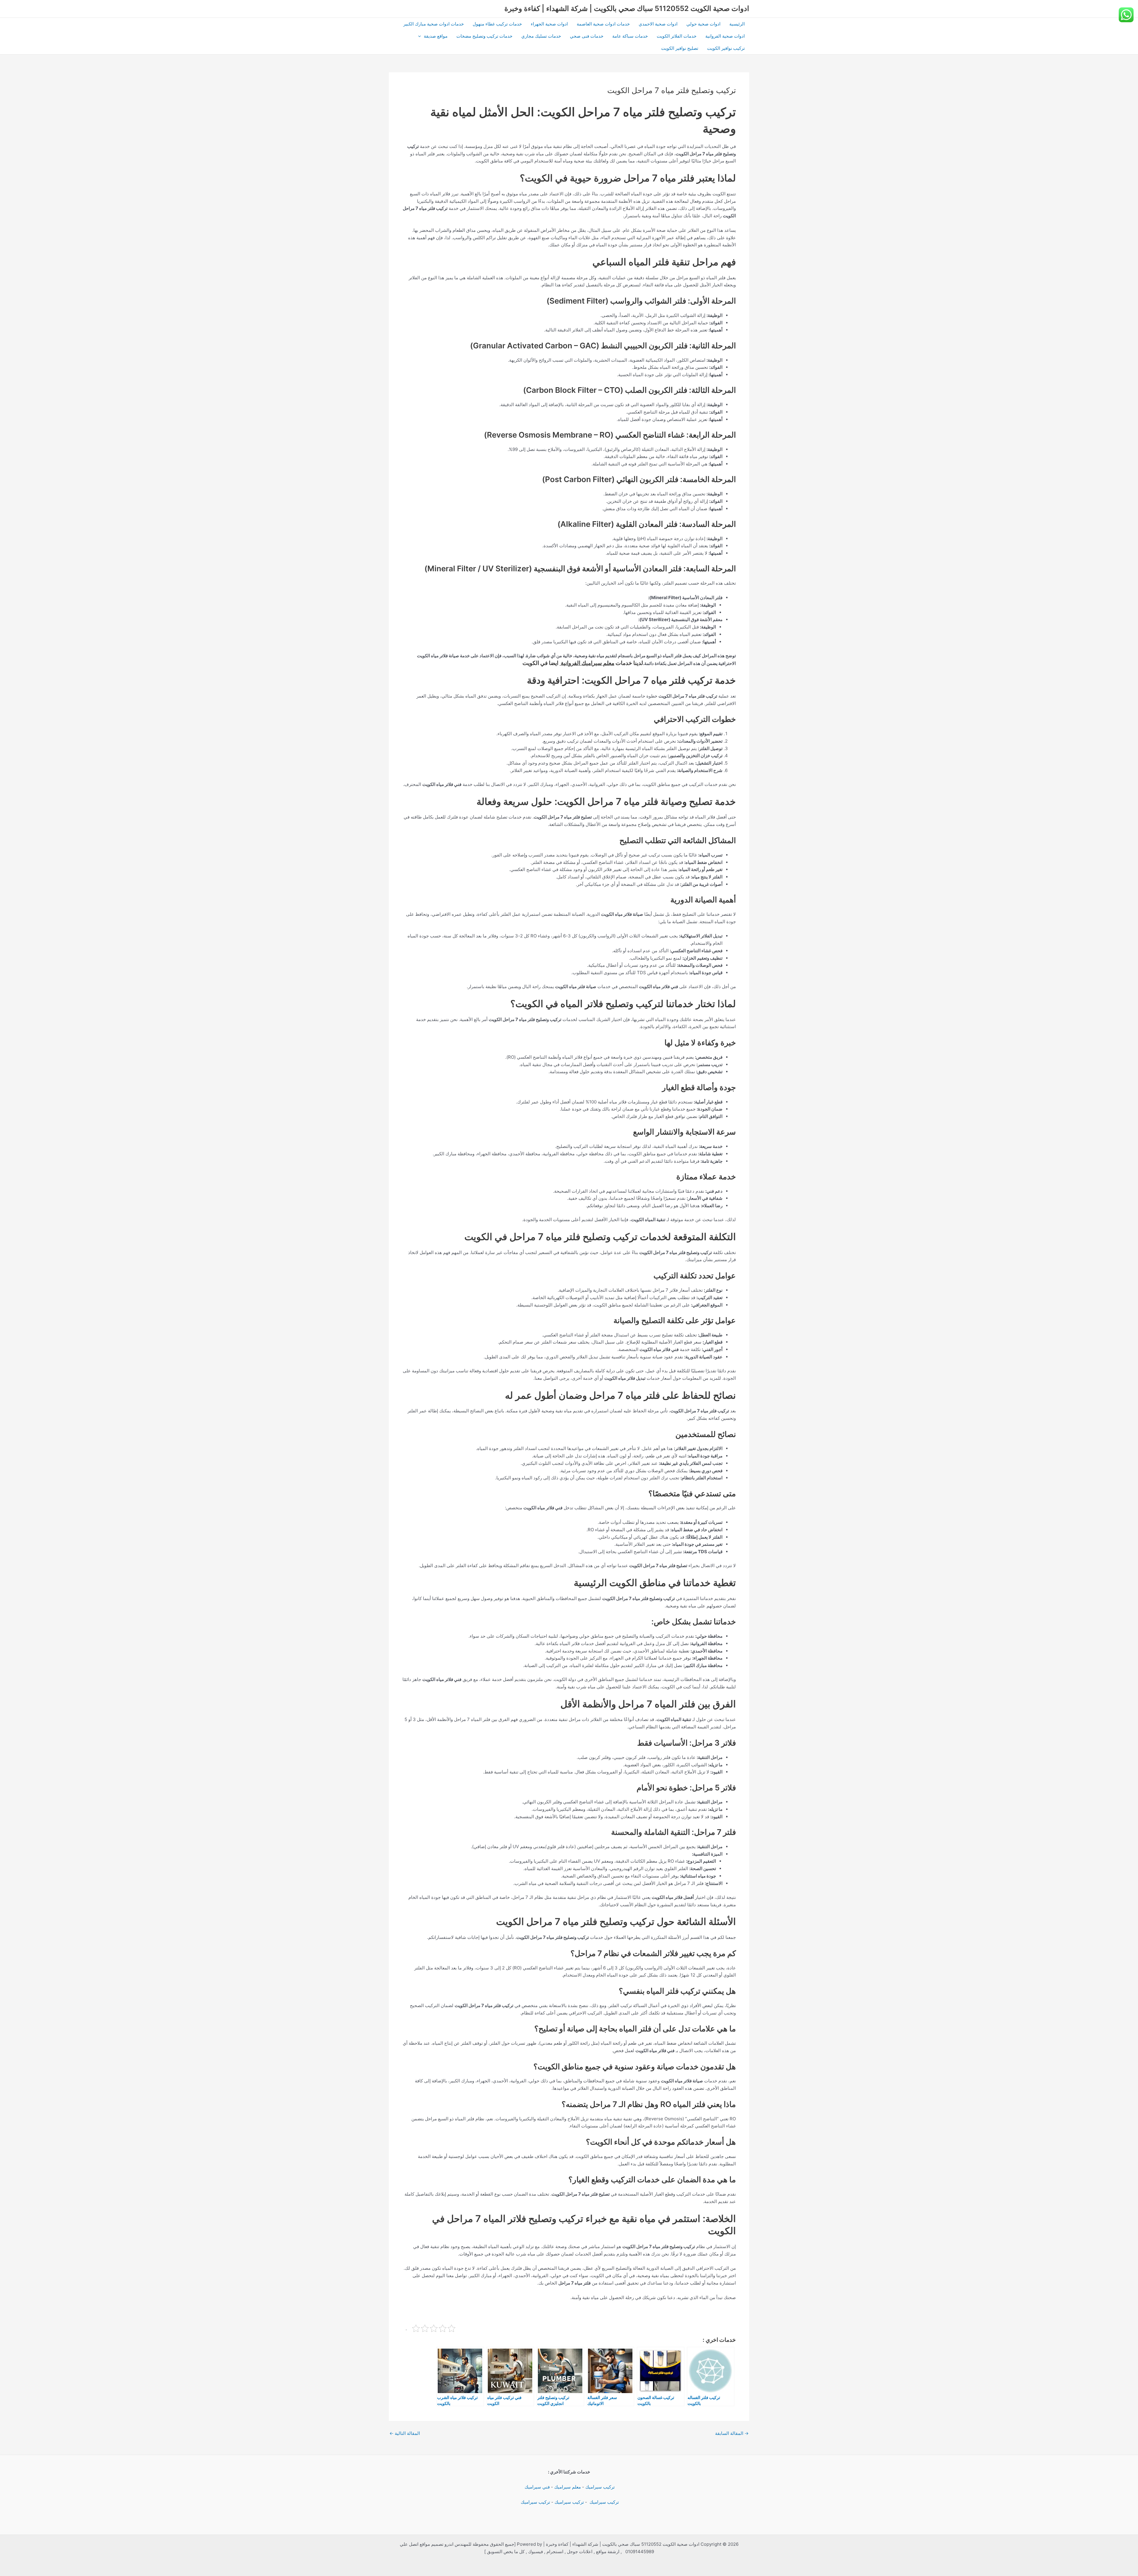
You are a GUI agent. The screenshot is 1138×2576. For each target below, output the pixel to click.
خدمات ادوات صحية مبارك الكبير (434, 24)
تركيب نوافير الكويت (726, 48)
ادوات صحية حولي (703, 24)
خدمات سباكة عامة (630, 36)
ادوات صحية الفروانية (725, 36)
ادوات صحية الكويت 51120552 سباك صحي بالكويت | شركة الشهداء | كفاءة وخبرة (627, 8)
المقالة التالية (405, 2433)
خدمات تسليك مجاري (541, 36)
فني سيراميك (537, 2487)
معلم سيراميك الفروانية (587, 663)
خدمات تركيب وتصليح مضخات (484, 36)
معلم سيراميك (568, 2487)
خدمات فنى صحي (587, 36)
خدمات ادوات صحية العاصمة (603, 24)
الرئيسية (737, 24)
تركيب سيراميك (600, 2487)
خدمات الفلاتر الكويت (677, 36)
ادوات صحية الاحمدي (658, 24)
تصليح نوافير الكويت (680, 48)
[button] (421, 36)
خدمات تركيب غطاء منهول (497, 24)
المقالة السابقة (732, 2433)
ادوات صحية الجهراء (549, 24)
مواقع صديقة (436, 36)
